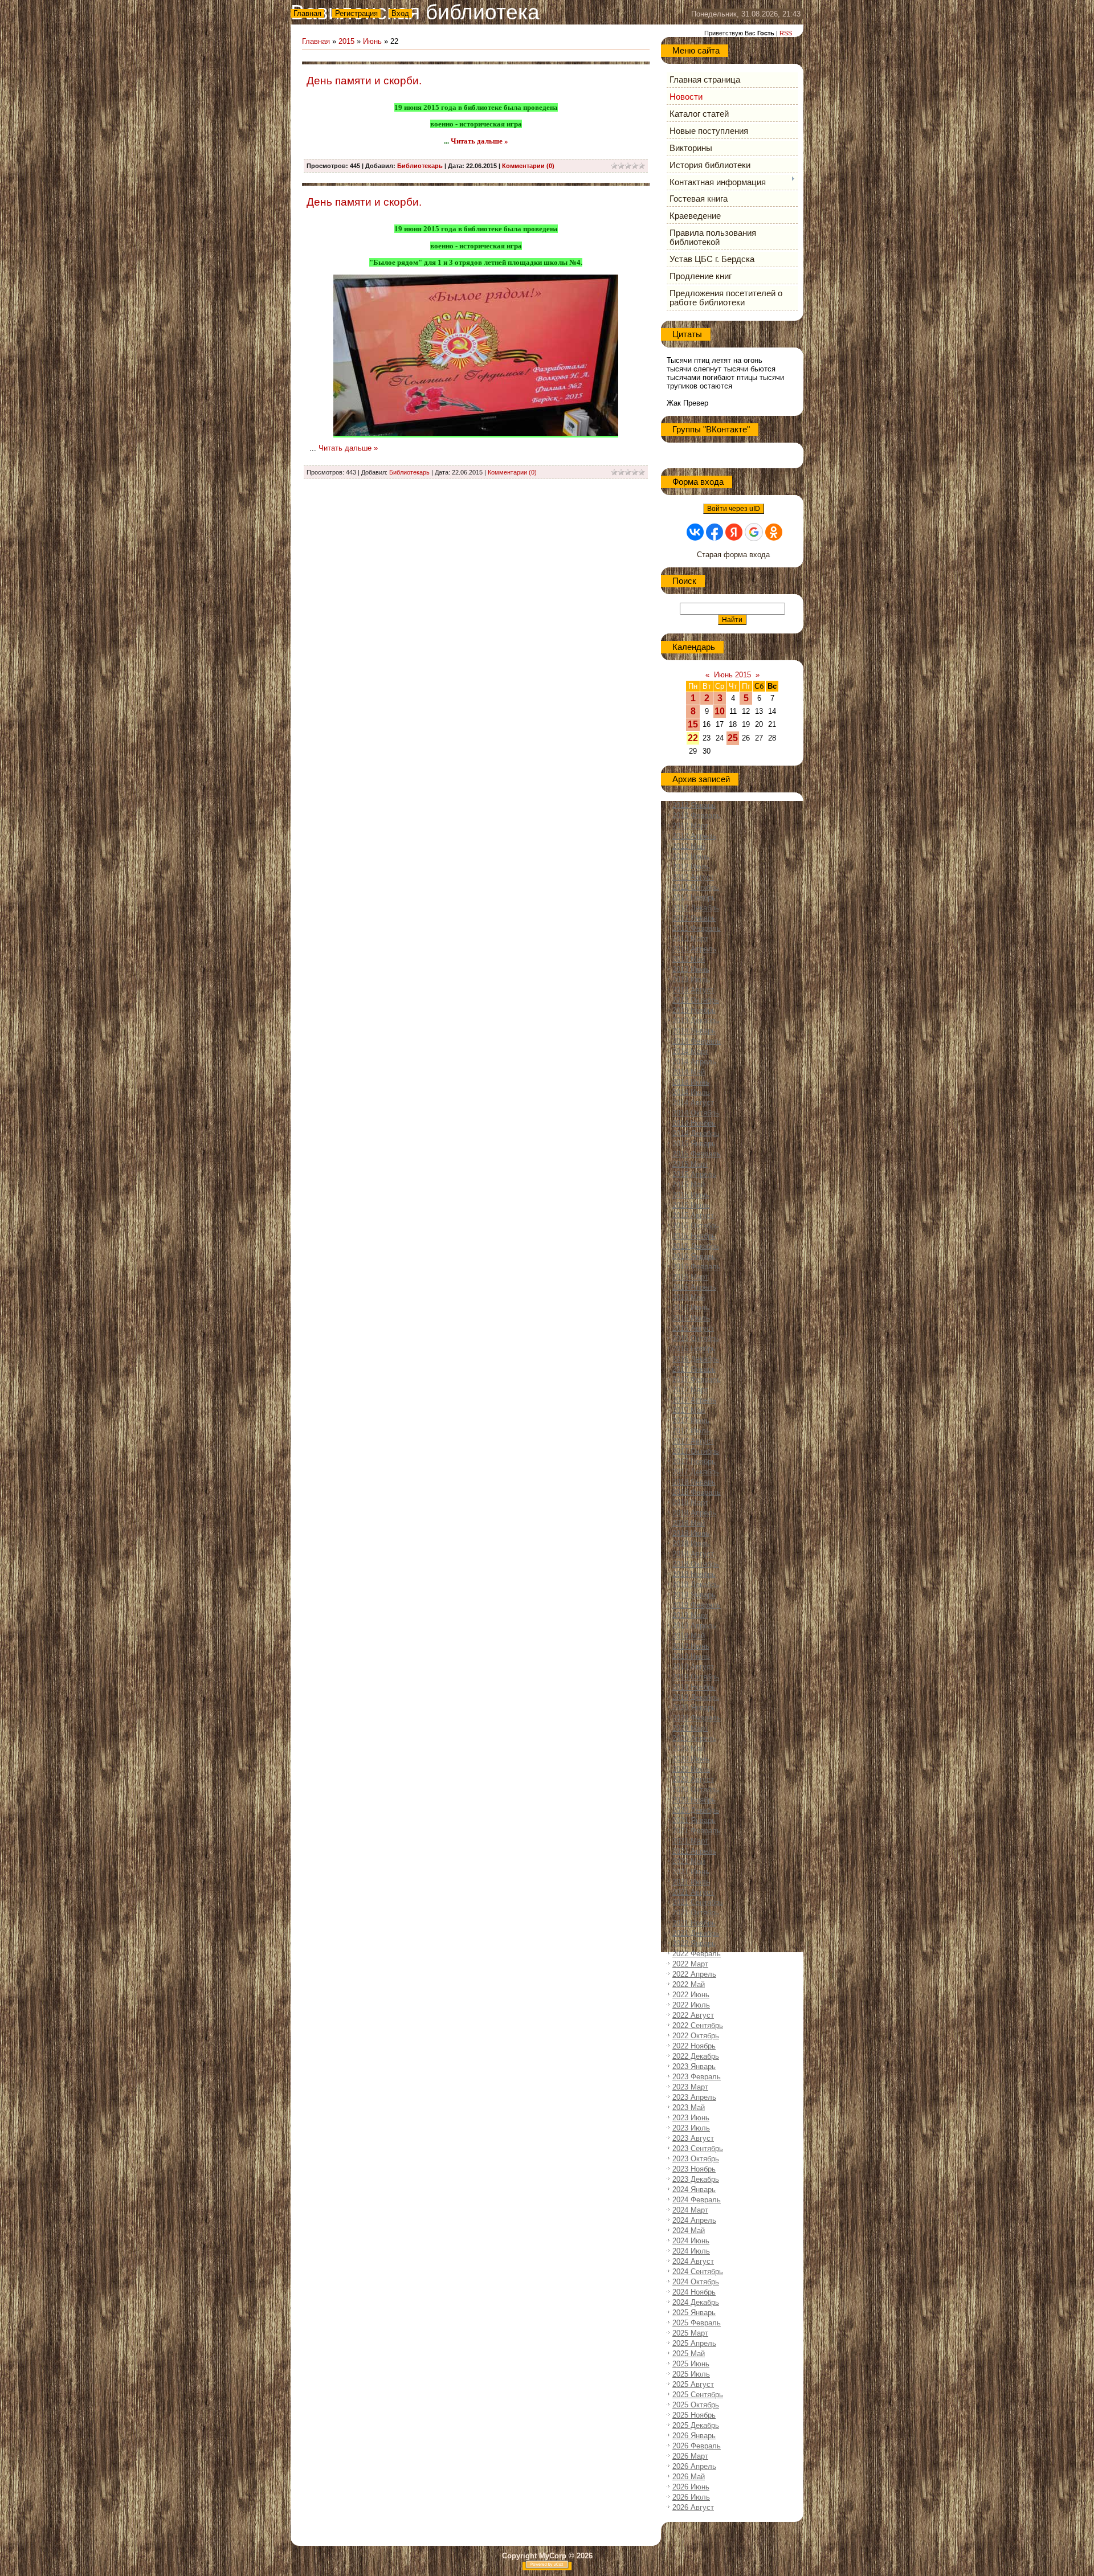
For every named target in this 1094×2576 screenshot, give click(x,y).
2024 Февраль (697, 2200)
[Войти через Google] (754, 532)
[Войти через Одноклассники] (774, 532)
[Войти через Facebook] (715, 532)
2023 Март (690, 2087)
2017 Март (690, 1390)
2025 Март (690, 2333)
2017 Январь (694, 1369)
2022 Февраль (697, 1954)
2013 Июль (691, 980)
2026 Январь (694, 2436)
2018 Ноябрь (694, 1574)
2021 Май (689, 1861)
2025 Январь (694, 2313)
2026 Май (689, 2477)
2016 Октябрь (696, 1338)
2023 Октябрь (696, 2159)
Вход (400, 13)
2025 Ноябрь (694, 2415)
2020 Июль (691, 1769)
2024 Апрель (694, 2220)
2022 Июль (691, 2005)
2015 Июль (691, 1205)
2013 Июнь (691, 969)
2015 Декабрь (696, 1246)
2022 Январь (694, 1943)
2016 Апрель (694, 1287)
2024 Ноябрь (694, 2292)
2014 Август (693, 1103)
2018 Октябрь (696, 1564)
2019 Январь (694, 1595)
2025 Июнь (691, 2364)
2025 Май (689, 2354)
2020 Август (693, 1779)
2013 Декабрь (696, 1021)
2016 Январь (694, 1256)
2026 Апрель (694, 2466)
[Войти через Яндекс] (734, 532)
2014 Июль (691, 1092)
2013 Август (693, 990)
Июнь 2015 (732, 675)
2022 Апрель (694, 1974)
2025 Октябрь (696, 2405)
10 (720, 711)
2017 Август (693, 1441)
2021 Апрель (694, 1851)
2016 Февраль (697, 1267)
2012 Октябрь (696, 887)
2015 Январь (694, 1144)
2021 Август (693, 1892)
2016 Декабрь (696, 1359)
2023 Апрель (694, 2097)
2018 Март (690, 1502)
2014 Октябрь (696, 1113)
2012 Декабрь (696, 908)
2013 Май (689, 959)
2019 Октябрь (696, 1677)
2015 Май (689, 1185)
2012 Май (689, 846)
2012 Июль (691, 867)
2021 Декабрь (696, 1933)
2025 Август (693, 2384)
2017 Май (689, 1410)
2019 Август (693, 1667)
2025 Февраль (697, 2323)
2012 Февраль (697, 815)
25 (733, 738)
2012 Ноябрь (694, 897)
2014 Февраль (697, 1041)
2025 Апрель (694, 2343)
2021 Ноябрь (694, 1923)
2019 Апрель (694, 1626)
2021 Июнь (691, 1872)
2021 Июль (691, 1882)
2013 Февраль (697, 928)
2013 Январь (694, 918)
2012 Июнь (691, 856)
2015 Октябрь (696, 1226)
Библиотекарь (420, 166)
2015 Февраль (697, 1154)
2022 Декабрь (696, 2056)
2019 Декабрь (696, 1697)
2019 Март (690, 1615)
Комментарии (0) (528, 166)
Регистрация (356, 13)
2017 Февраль (697, 1379)
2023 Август (693, 2138)
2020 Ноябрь (694, 1800)
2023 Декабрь (696, 2179)
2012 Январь (694, 805)
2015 (346, 41)
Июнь (372, 41)
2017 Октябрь (696, 1451)
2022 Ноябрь (694, 2046)
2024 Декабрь (696, 2302)
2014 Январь (694, 1031)
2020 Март (690, 1728)
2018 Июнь (691, 1533)
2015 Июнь (691, 1195)
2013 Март (690, 939)
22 (693, 738)
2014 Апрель (694, 1062)
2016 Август (693, 1328)
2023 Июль (691, 2128)
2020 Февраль (697, 1718)
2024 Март (690, 2210)
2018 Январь (694, 1482)
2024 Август (693, 2261)
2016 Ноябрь (694, 1349)
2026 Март (690, 2456)
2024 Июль (691, 2251)
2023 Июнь (691, 2118)
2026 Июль (691, 2497)
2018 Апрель (694, 1513)
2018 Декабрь (696, 1585)
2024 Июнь (691, 2241)
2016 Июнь (691, 1308)
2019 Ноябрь (694, 1687)
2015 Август (693, 1215)
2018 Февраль (697, 1492)
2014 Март (690, 1051)
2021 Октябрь (696, 1913)
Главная (307, 13)
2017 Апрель (694, 1400)
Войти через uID (734, 509)
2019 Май (689, 1636)
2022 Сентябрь (698, 2025)
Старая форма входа (733, 555)
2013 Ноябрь (694, 1010)
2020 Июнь (691, 1759)
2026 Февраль (697, 2446)
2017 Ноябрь (694, 1461)
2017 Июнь (691, 1420)
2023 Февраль (697, 2077)
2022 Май (689, 1984)
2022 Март (690, 1964)
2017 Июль (691, 1431)
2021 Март (690, 1841)
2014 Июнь (691, 1082)
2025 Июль (691, 2374)
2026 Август (693, 2507)
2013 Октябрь (696, 1000)
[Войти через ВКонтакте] (695, 532)
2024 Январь (694, 2189)
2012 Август (693, 877)
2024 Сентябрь (698, 2272)
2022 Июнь (691, 1995)
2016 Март (690, 1277)
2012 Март (690, 826)
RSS (786, 33)
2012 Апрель (694, 836)
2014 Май (689, 1072)
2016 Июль (691, 1318)
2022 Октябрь (696, 2036)
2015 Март (690, 1164)
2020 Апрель (694, 1738)
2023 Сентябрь (698, 2148)
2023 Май (689, 2107)
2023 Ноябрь (694, 2169)
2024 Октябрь (696, 2282)
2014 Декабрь (696, 1133)
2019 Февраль (697, 1605)
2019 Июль (691, 1656)
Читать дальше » (479, 141)
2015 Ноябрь (694, 1236)
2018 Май (689, 1523)
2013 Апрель (694, 949)
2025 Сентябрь (698, 2395)
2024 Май (689, 2231)
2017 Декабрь (696, 1472)
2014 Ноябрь (694, 1123)
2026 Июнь (691, 2487)
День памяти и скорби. (364, 81)
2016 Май (689, 1297)
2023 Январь (694, 2066)
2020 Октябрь (696, 1790)
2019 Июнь (691, 1646)
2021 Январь (694, 1820)
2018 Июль (691, 1543)
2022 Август (693, 2015)
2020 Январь (694, 1708)
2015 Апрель (694, 1174)
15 (693, 724)
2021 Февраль (697, 1831)
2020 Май (689, 1749)
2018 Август (693, 1554)
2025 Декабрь (696, 2425)
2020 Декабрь (696, 1810)
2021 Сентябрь (698, 1902)
